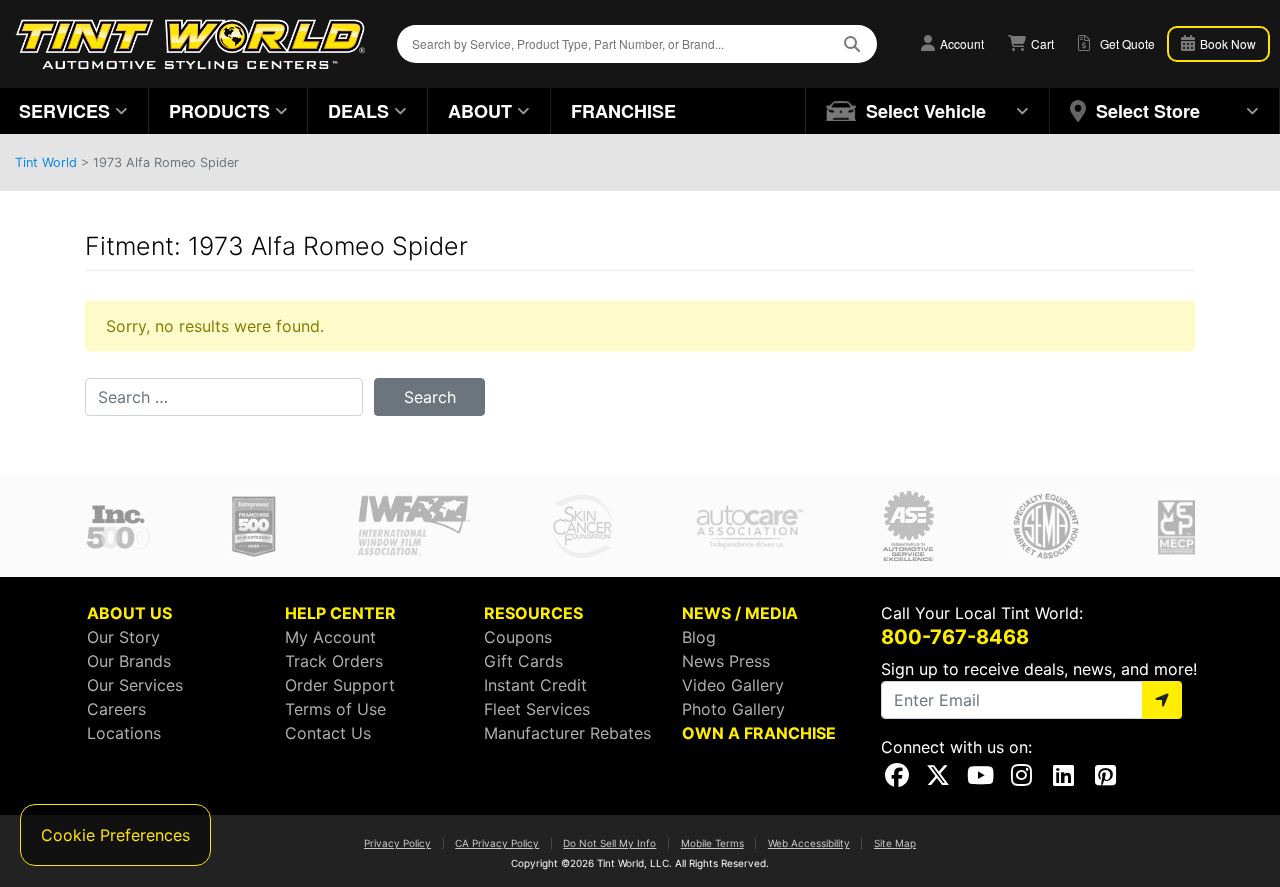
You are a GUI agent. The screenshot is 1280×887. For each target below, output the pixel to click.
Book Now (1226, 43)
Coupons (518, 637)
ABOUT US (129, 613)
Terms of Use (335, 709)
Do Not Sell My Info (609, 843)
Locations (124, 733)
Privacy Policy (397, 843)
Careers (116, 709)
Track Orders (334, 661)
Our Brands (129, 661)
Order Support (340, 685)
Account (960, 43)
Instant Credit (535, 685)
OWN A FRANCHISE (759, 733)
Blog (699, 637)
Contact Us (328, 733)
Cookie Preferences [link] (115, 835)
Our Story (123, 637)
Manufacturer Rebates (567, 733)
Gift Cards (523, 661)
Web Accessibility (809, 843)
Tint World (46, 162)
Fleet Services (537, 709)
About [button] (480, 111)
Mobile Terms (712, 843)
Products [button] (219, 111)
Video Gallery (733, 685)
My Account (330, 637)
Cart (1041, 43)
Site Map (895, 843)
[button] (928, 111)
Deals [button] (358, 111)
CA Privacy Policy (497, 843)
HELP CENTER (340, 613)
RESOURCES (533, 613)
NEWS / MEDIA (740, 613)
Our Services (135, 685)
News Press (726, 661)
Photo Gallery (733, 709)
